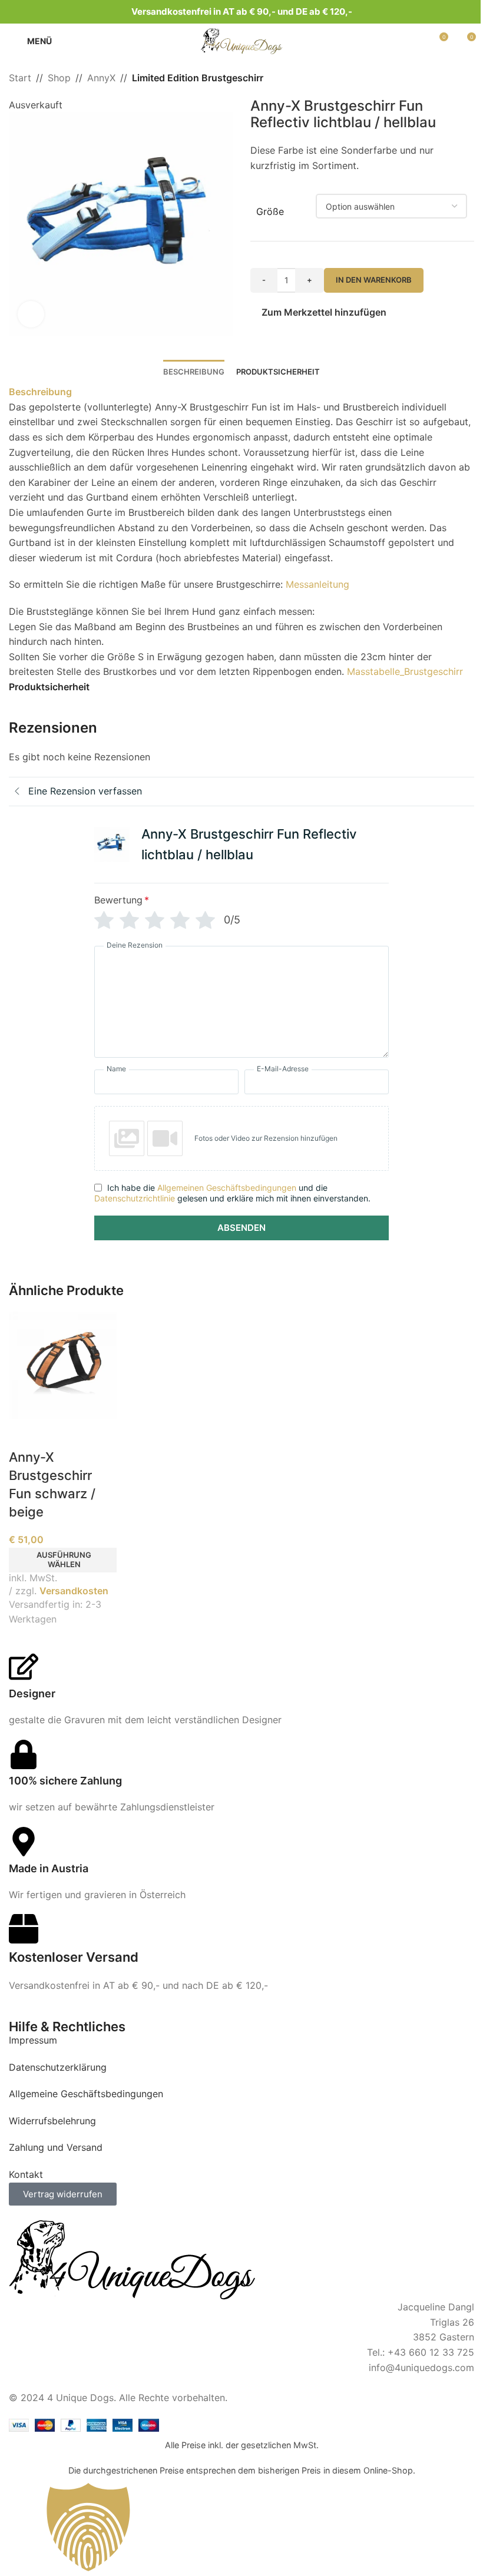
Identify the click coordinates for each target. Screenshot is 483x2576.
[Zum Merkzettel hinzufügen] (53, 1433)
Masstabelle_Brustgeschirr (405, 671)
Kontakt (26, 2174)
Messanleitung (317, 584)
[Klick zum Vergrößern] (31, 314)
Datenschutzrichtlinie (135, 1198)
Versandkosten (74, 1591)
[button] (21, 217)
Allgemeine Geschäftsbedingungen (86, 2094)
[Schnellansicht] (24, 1433)
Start (20, 78)
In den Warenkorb (374, 280)
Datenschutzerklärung (58, 2067)
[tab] (194, 372)
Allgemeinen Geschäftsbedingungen (227, 1188)
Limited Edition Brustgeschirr (198, 78)
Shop (59, 78)
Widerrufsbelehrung (52, 2121)
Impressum (33, 2040)
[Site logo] (241, 40)
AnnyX (101, 78)
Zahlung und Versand (56, 2147)
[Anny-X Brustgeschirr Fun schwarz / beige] (63, 1364)
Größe (270, 211)
